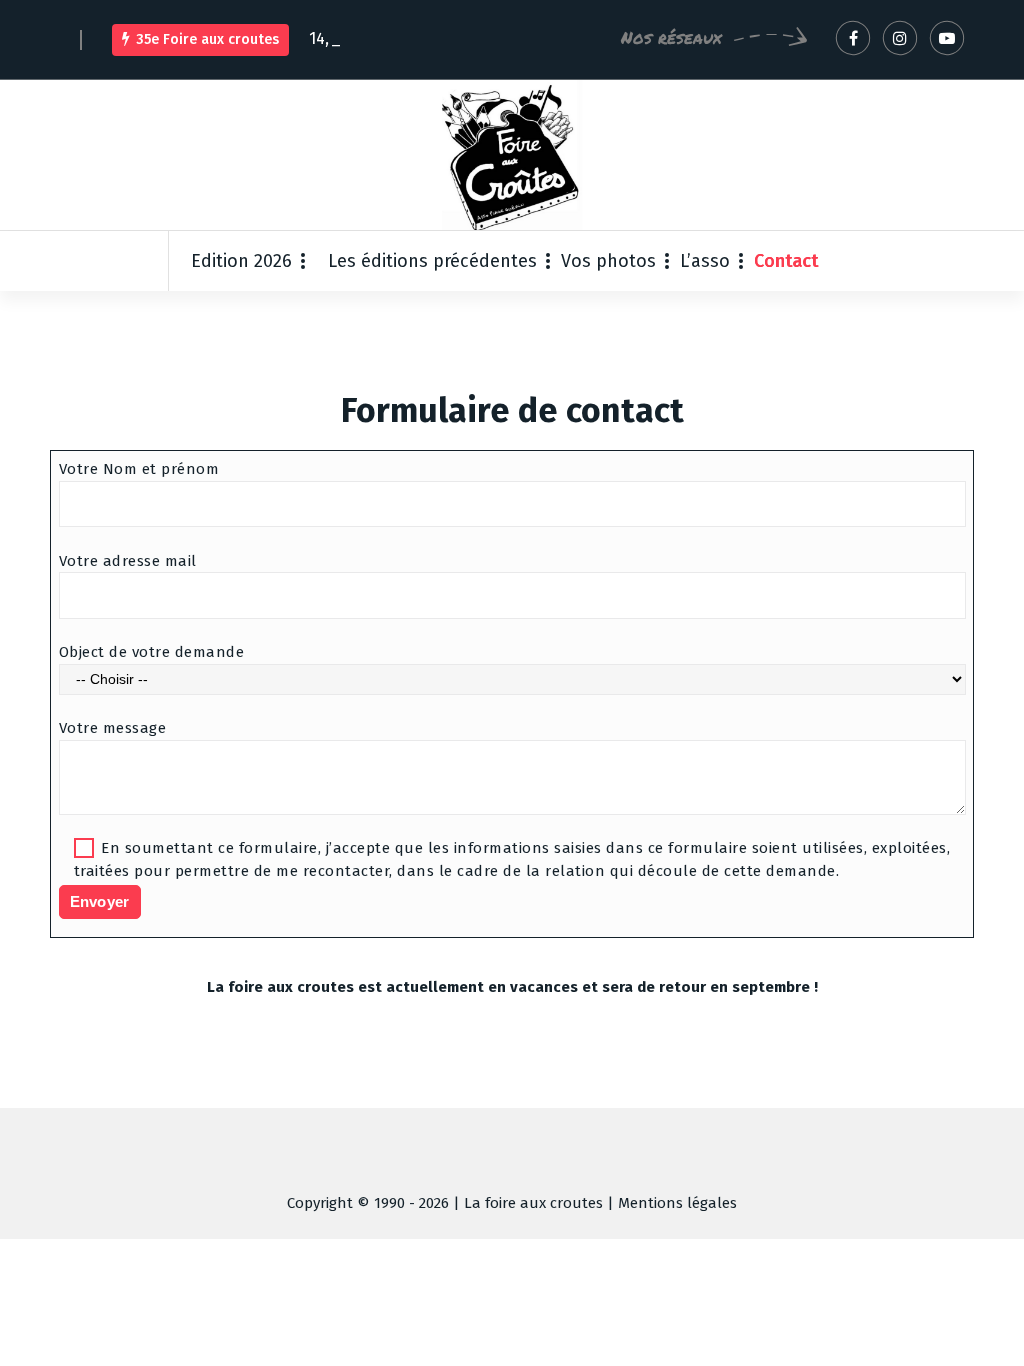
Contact (786, 261)
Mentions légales (677, 1203)
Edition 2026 (241, 261)
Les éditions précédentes (432, 261)
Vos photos (608, 261)
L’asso (705, 261)
